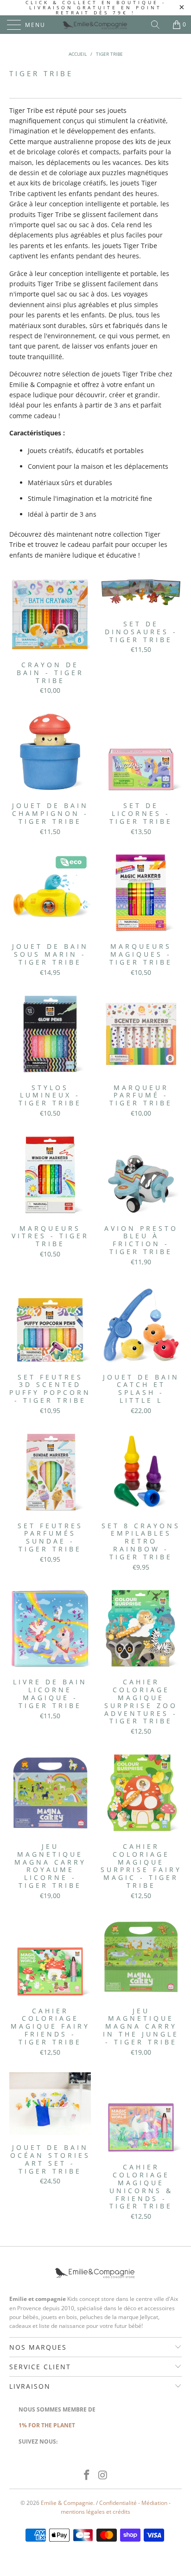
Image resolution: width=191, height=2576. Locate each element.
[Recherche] (159, 25)
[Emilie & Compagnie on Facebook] (87, 2475)
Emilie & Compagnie (67, 2503)
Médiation (154, 2503)
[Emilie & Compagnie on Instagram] (103, 2475)
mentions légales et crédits (95, 2512)
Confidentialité (118, 2503)
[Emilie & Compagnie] (95, 25)
